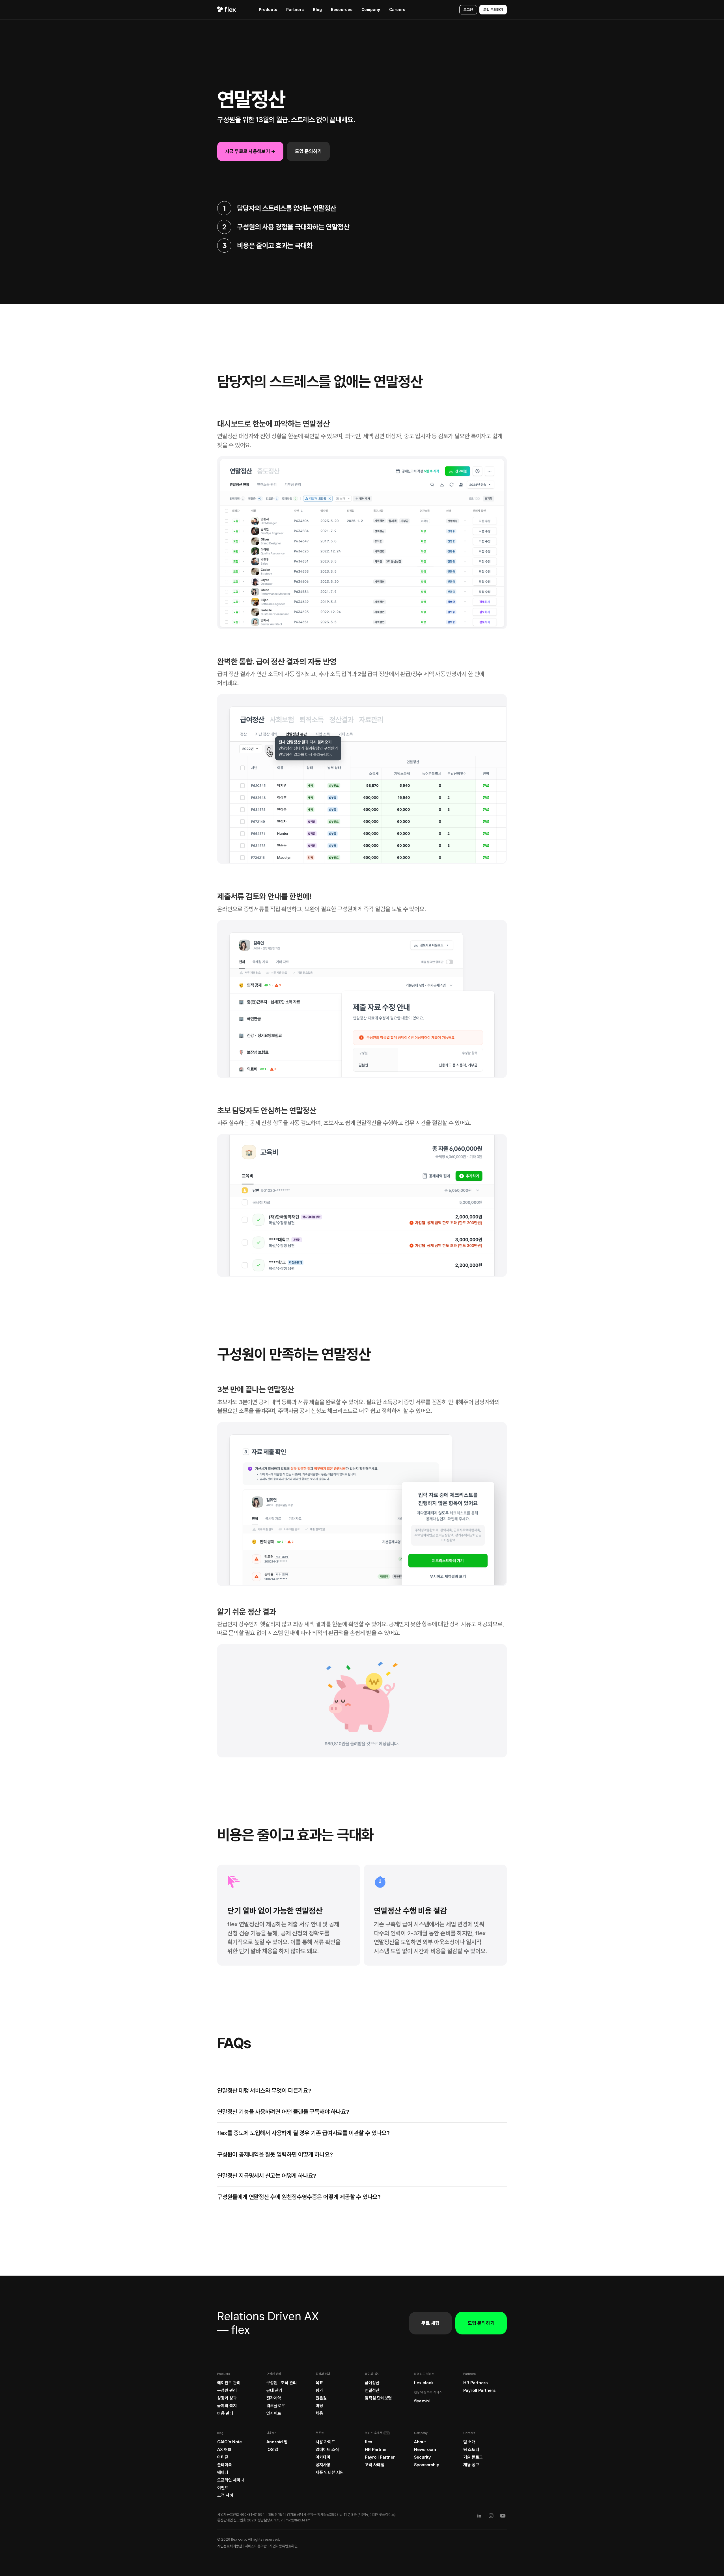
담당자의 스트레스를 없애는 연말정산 (287, 208)
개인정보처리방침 (230, 2546)
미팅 (319, 2406)
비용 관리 (225, 2413)
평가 (319, 2390)
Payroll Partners (479, 2390)
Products (268, 10)
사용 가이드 (325, 2442)
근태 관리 (274, 2390)
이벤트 (223, 2488)
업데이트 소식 (327, 2450)
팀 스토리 (471, 2450)
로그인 (468, 10)
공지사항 (323, 2465)
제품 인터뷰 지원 (330, 2472)
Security (422, 2457)
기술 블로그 (473, 2457)
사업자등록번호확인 (284, 2546)
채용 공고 (471, 2465)
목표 (319, 2383)
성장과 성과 (227, 2398)
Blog (317, 10)
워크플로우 (276, 2406)
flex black (424, 2383)
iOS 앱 (272, 2450)
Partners (295, 10)
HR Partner (376, 2450)
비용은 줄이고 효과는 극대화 (275, 246)
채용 (319, 2413)
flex (369, 2442)
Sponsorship (427, 2465)
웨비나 (223, 2472)
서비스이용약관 (256, 2546)
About (420, 2442)
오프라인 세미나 (231, 2480)
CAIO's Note (230, 2442)
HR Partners (475, 2383)
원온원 (321, 2398)
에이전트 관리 (229, 2383)
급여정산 (372, 2383)
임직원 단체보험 (378, 2398)
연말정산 (372, 2390)
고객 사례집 (375, 2465)
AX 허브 (224, 2450)
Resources (342, 10)
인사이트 (274, 2413)
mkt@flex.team (298, 2520)
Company (371, 10)
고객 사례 (225, 2495)
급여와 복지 (227, 2406)
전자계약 (274, 2398)
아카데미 (323, 2457)
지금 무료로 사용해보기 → (250, 151)
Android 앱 (277, 2442)
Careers (397, 10)
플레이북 (225, 2465)
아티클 (223, 2457)
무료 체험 (430, 2323)
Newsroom (425, 2450)
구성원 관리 (227, 2390)
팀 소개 (469, 2442)
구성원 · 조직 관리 (282, 2383)
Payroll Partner (380, 2457)
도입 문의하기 (493, 10)
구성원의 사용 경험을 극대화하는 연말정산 (293, 227)
